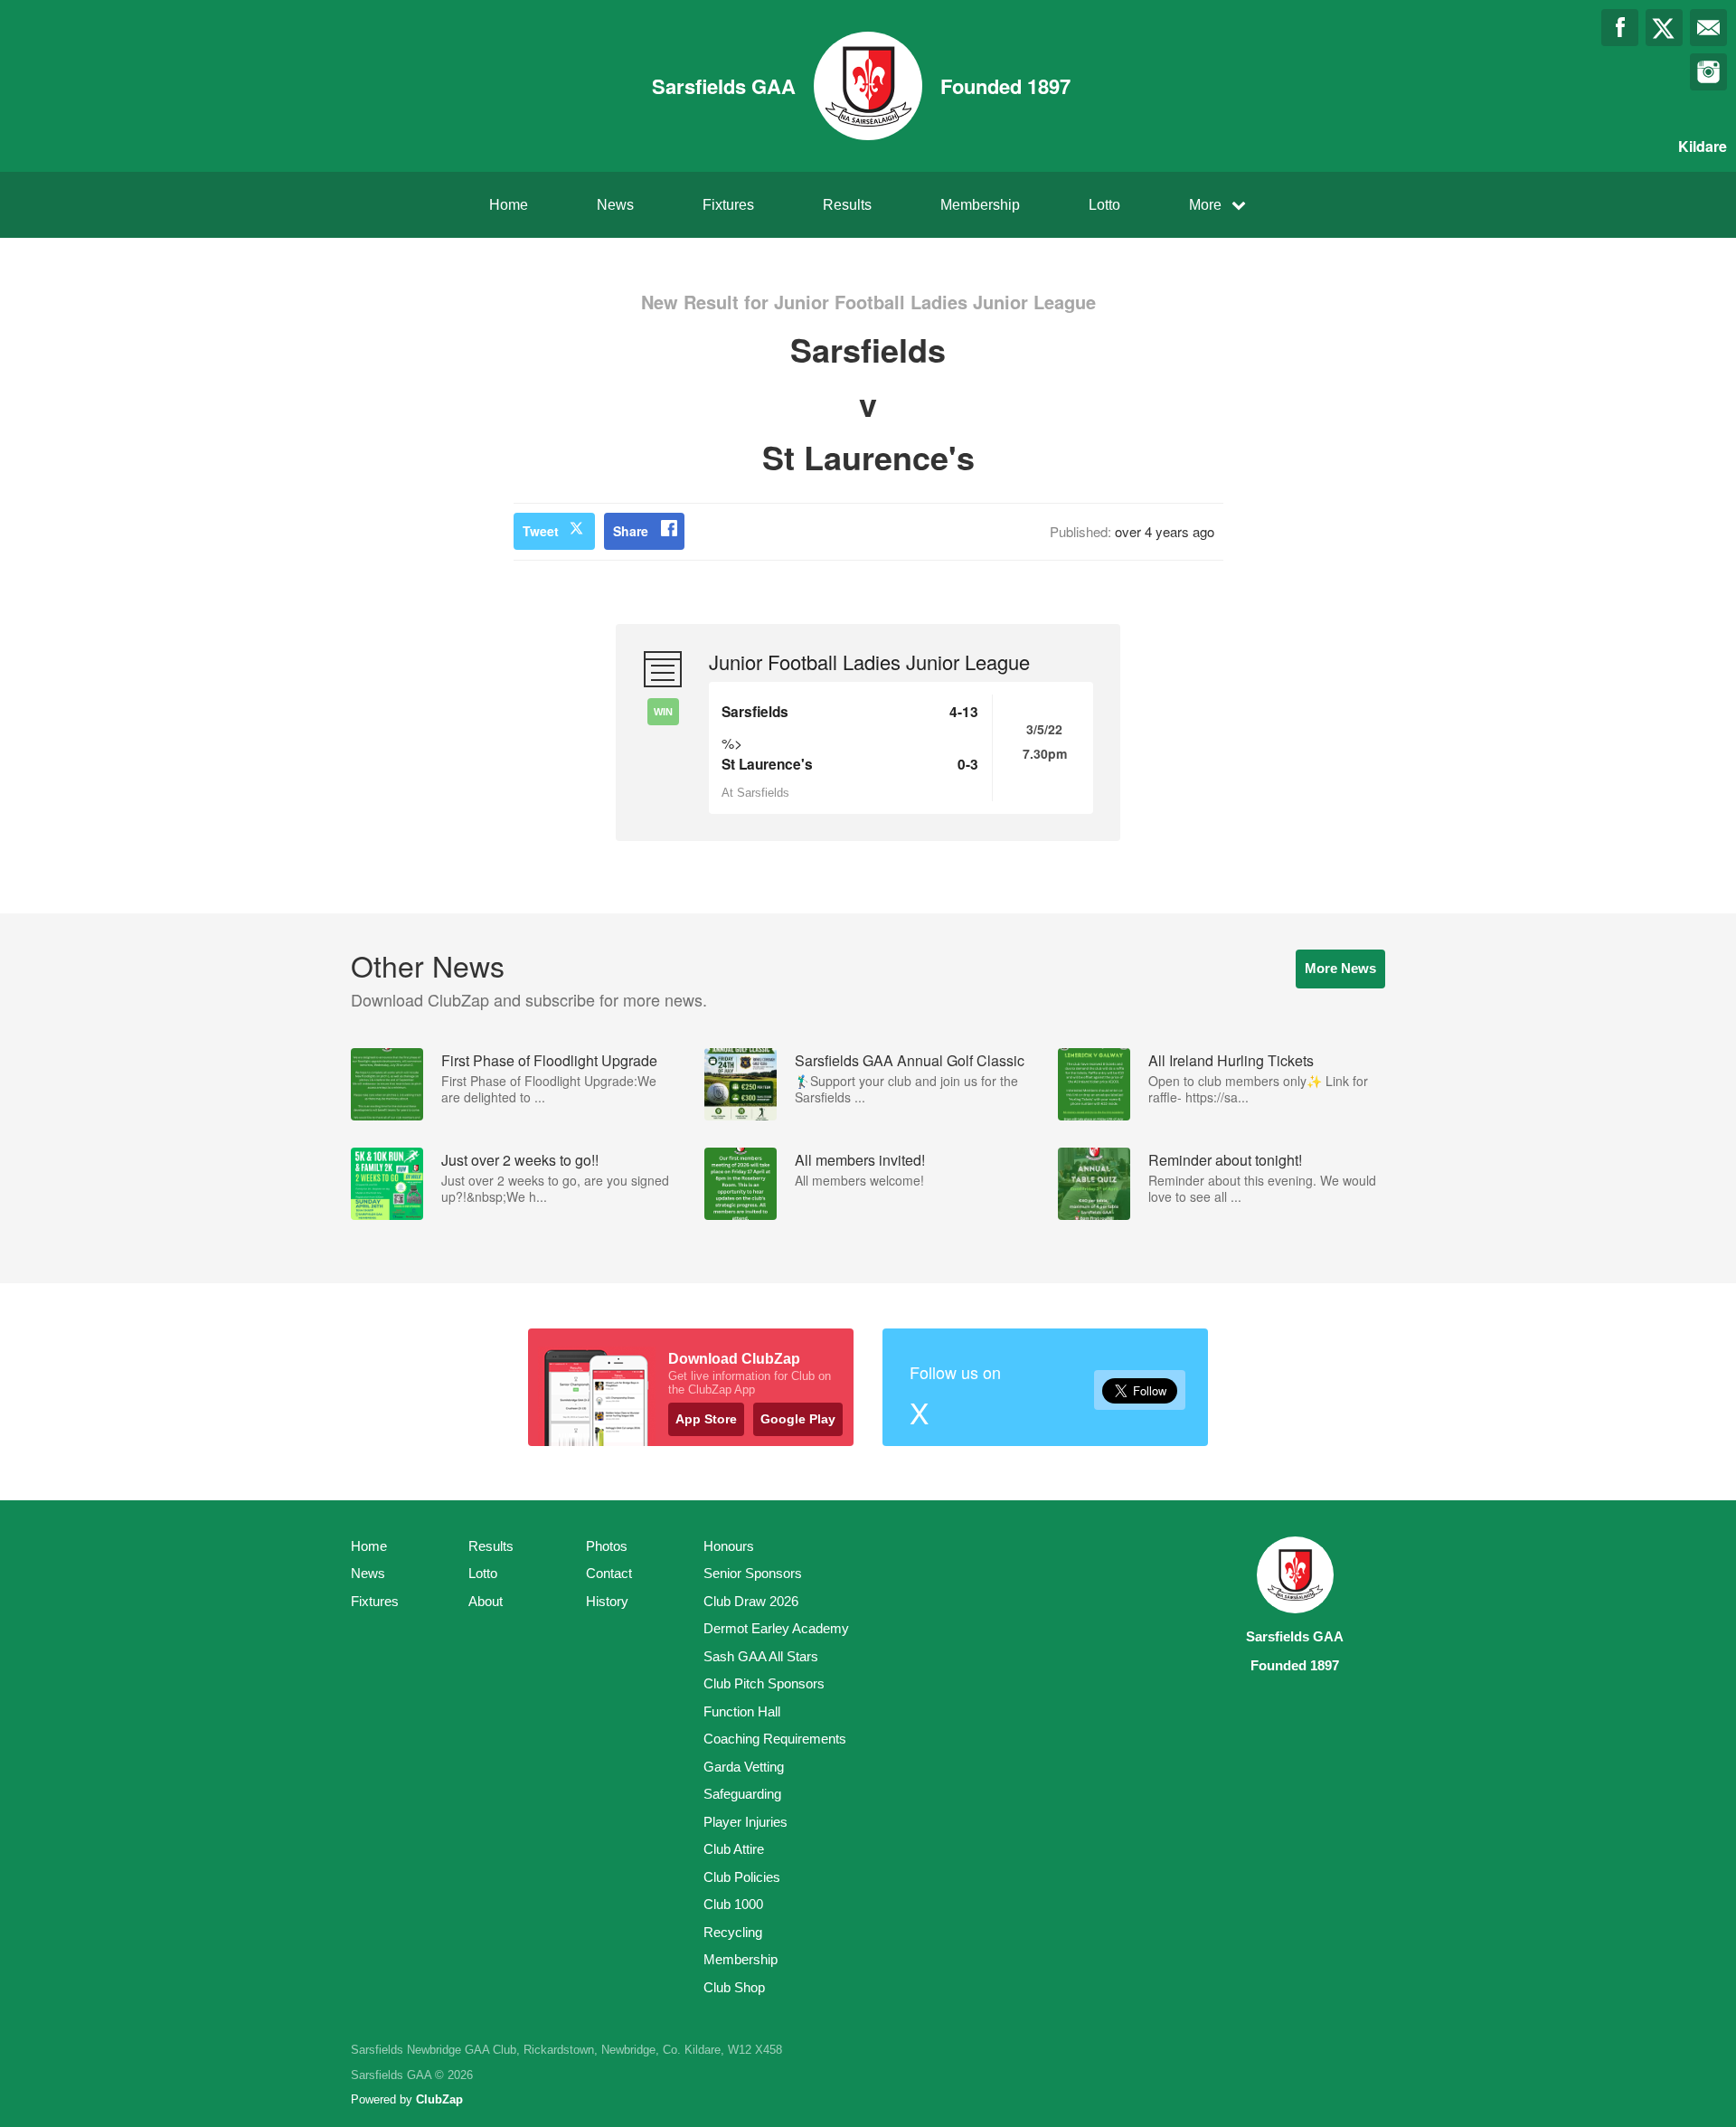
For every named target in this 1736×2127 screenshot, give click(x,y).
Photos (607, 1546)
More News (1340, 968)
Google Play (798, 1419)
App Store (706, 1419)
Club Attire (734, 1849)
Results (847, 205)
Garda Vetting (744, 1767)
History (607, 1601)
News (615, 205)
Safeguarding (742, 1794)
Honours (729, 1546)
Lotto (1104, 205)
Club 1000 (733, 1904)
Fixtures (728, 205)
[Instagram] (1708, 72)
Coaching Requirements (775, 1739)
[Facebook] (1620, 28)
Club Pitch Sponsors (764, 1683)
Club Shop (734, 1987)
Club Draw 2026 (751, 1601)
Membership (980, 205)
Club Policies (742, 1877)
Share (631, 531)
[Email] (1708, 28)
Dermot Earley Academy (776, 1628)
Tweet (541, 531)
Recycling (733, 1932)
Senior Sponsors (753, 1573)
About (486, 1601)
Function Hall (742, 1711)
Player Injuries (745, 1822)
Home (509, 205)
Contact (609, 1573)
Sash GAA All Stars (761, 1656)
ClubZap (439, 2099)
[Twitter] (1664, 28)
